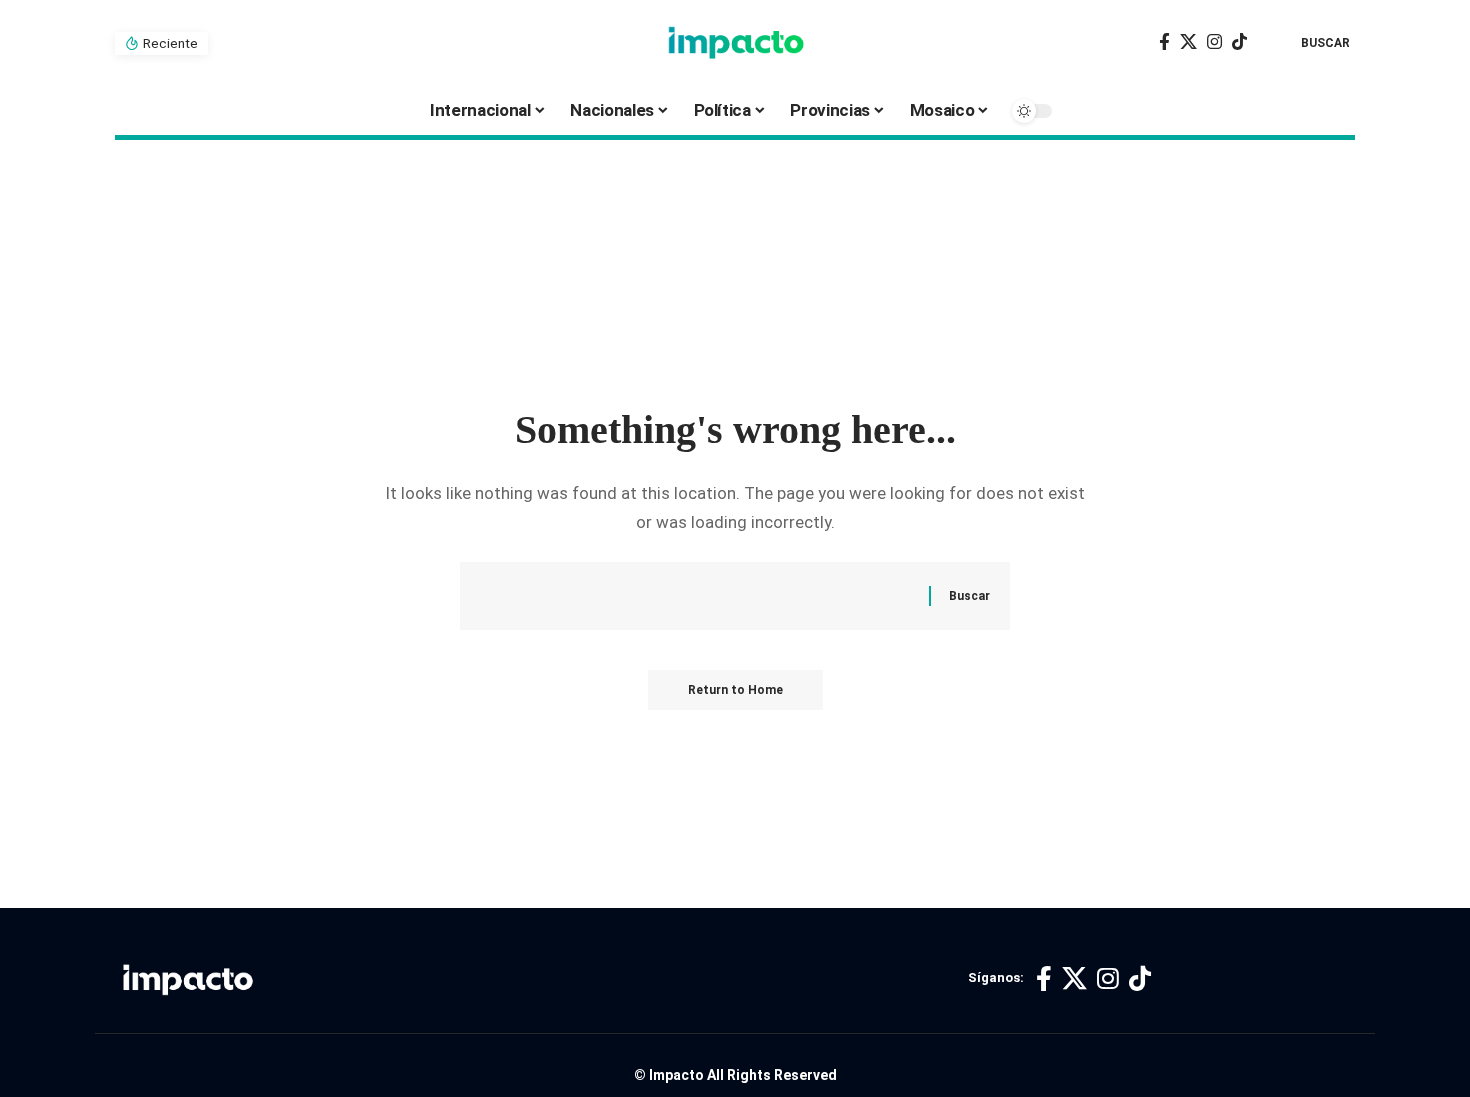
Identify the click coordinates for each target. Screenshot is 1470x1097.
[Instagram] (1214, 42)
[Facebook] (1164, 42)
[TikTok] (1239, 42)
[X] (1188, 42)
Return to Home (735, 690)
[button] (1311, 43)
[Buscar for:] (712, 596)
